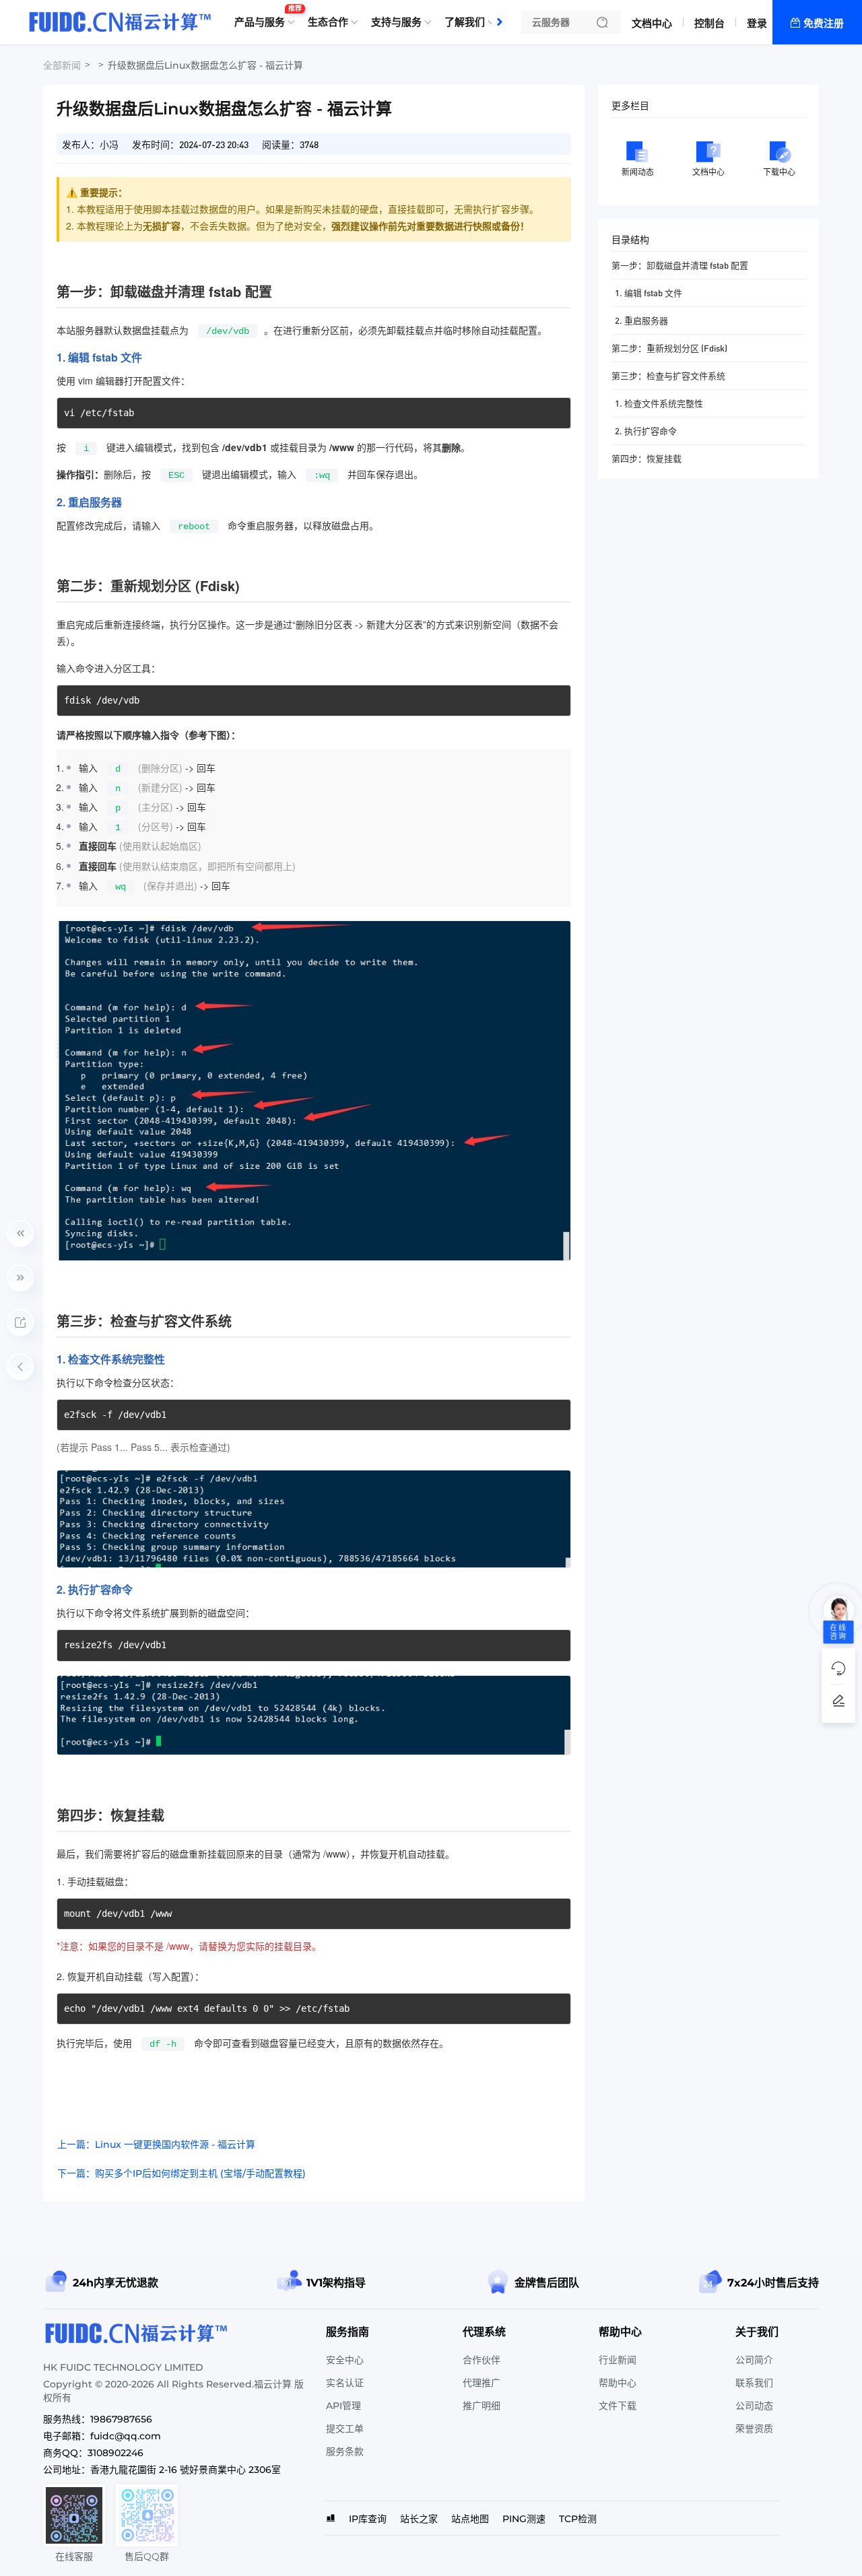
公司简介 (754, 2360)
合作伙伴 (482, 2360)
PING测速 (524, 2519)
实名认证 (345, 2383)
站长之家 (419, 2519)
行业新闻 (618, 2360)
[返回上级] (20, 1367)
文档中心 (652, 23)
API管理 (343, 2406)
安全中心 (345, 2360)
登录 (757, 23)
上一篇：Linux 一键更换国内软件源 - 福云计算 (156, 2144)
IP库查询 (368, 2519)
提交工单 (345, 2429)
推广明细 (482, 2406)
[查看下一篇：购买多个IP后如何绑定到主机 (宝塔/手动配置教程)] (20, 1278)
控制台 (709, 23)
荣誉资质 (754, 2429)
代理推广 (482, 2383)
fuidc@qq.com (126, 2436)
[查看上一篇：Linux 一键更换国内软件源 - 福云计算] (20, 1233)
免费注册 (824, 23)
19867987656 (121, 2419)
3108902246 (115, 2453)
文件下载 (618, 2406)
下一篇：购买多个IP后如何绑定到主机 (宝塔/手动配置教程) (181, 2173)
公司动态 (754, 2406)
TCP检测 (578, 2519)
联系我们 (754, 2383)
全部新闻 (62, 65)
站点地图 (470, 2519)
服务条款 (345, 2451)
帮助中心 (618, 2383)
